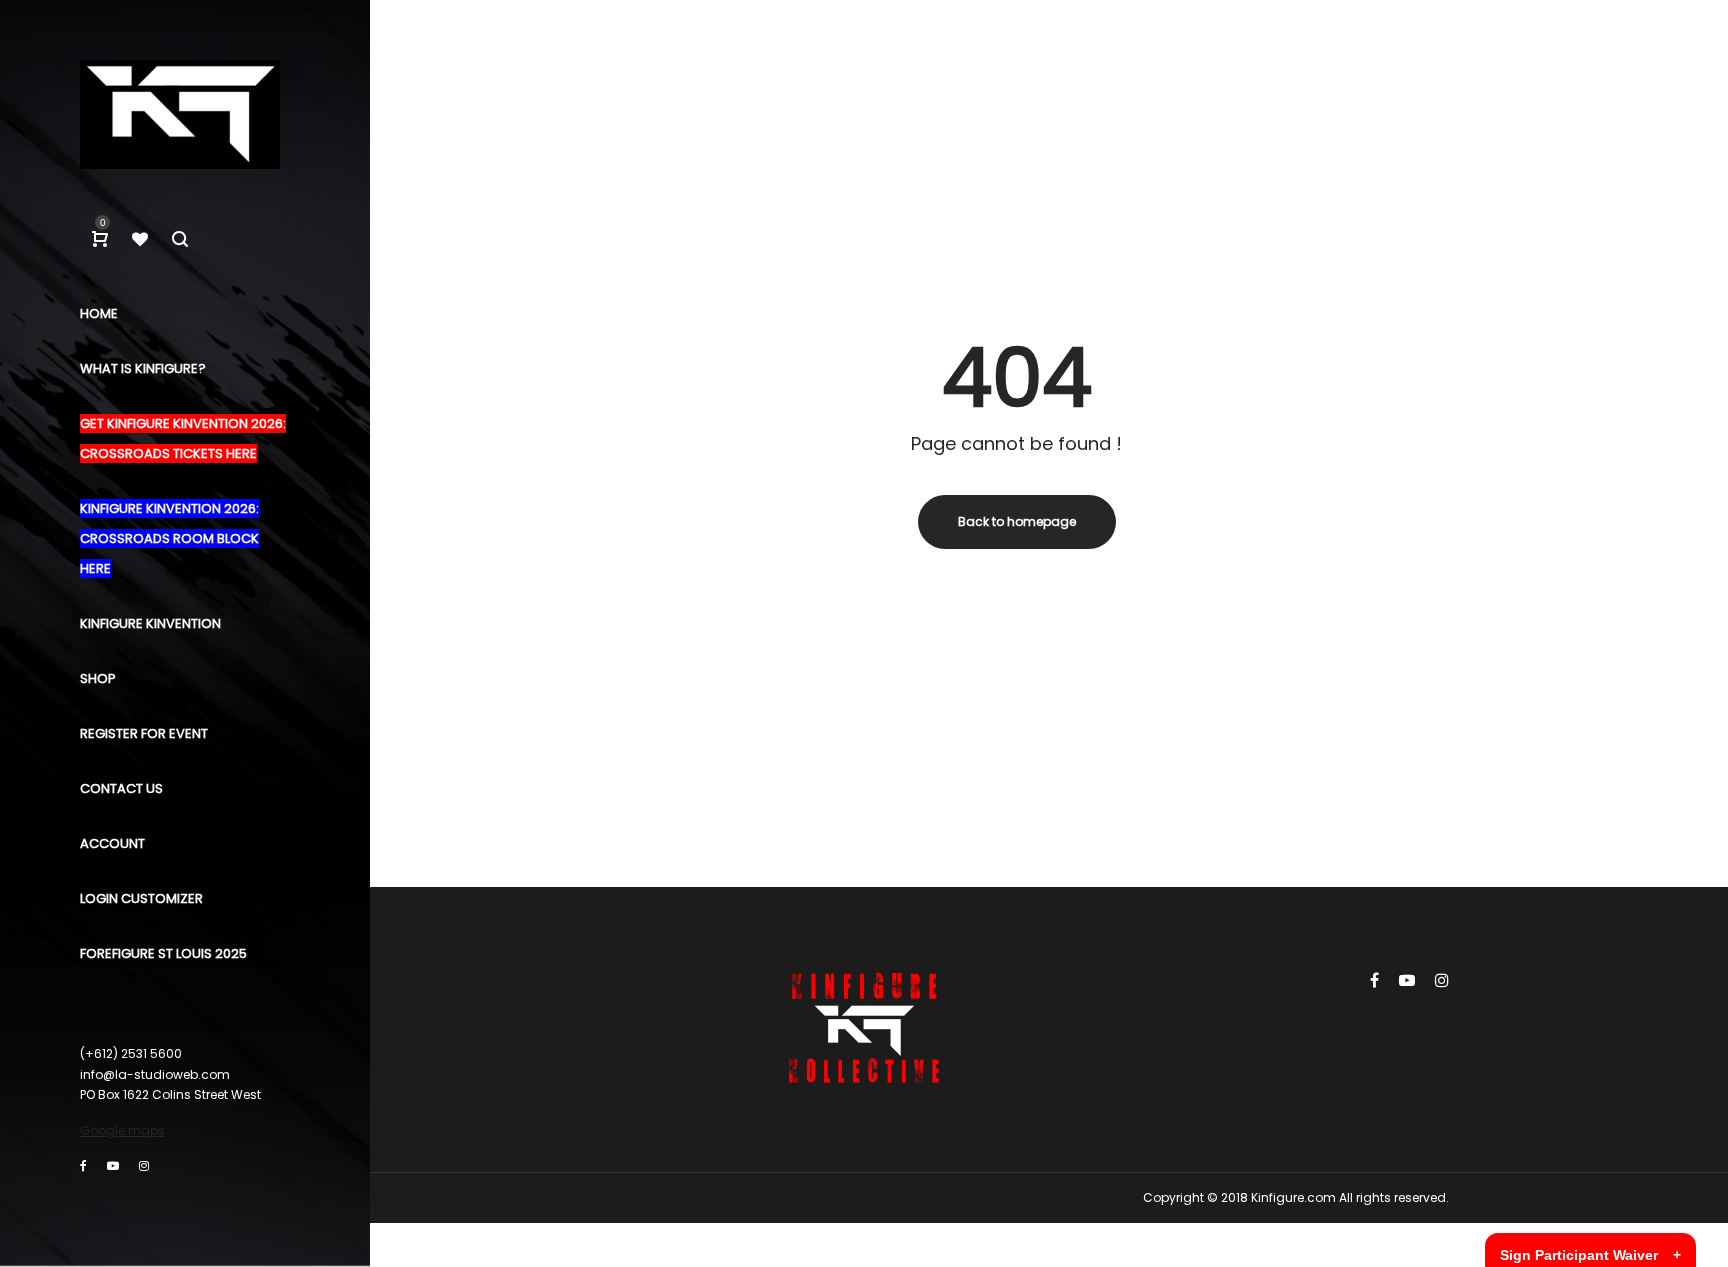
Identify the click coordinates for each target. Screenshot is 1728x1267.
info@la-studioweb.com (155, 1074)
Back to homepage (1017, 521)
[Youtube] (113, 1165)
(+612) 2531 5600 (131, 1053)
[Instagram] (144, 1165)
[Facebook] (83, 1165)
